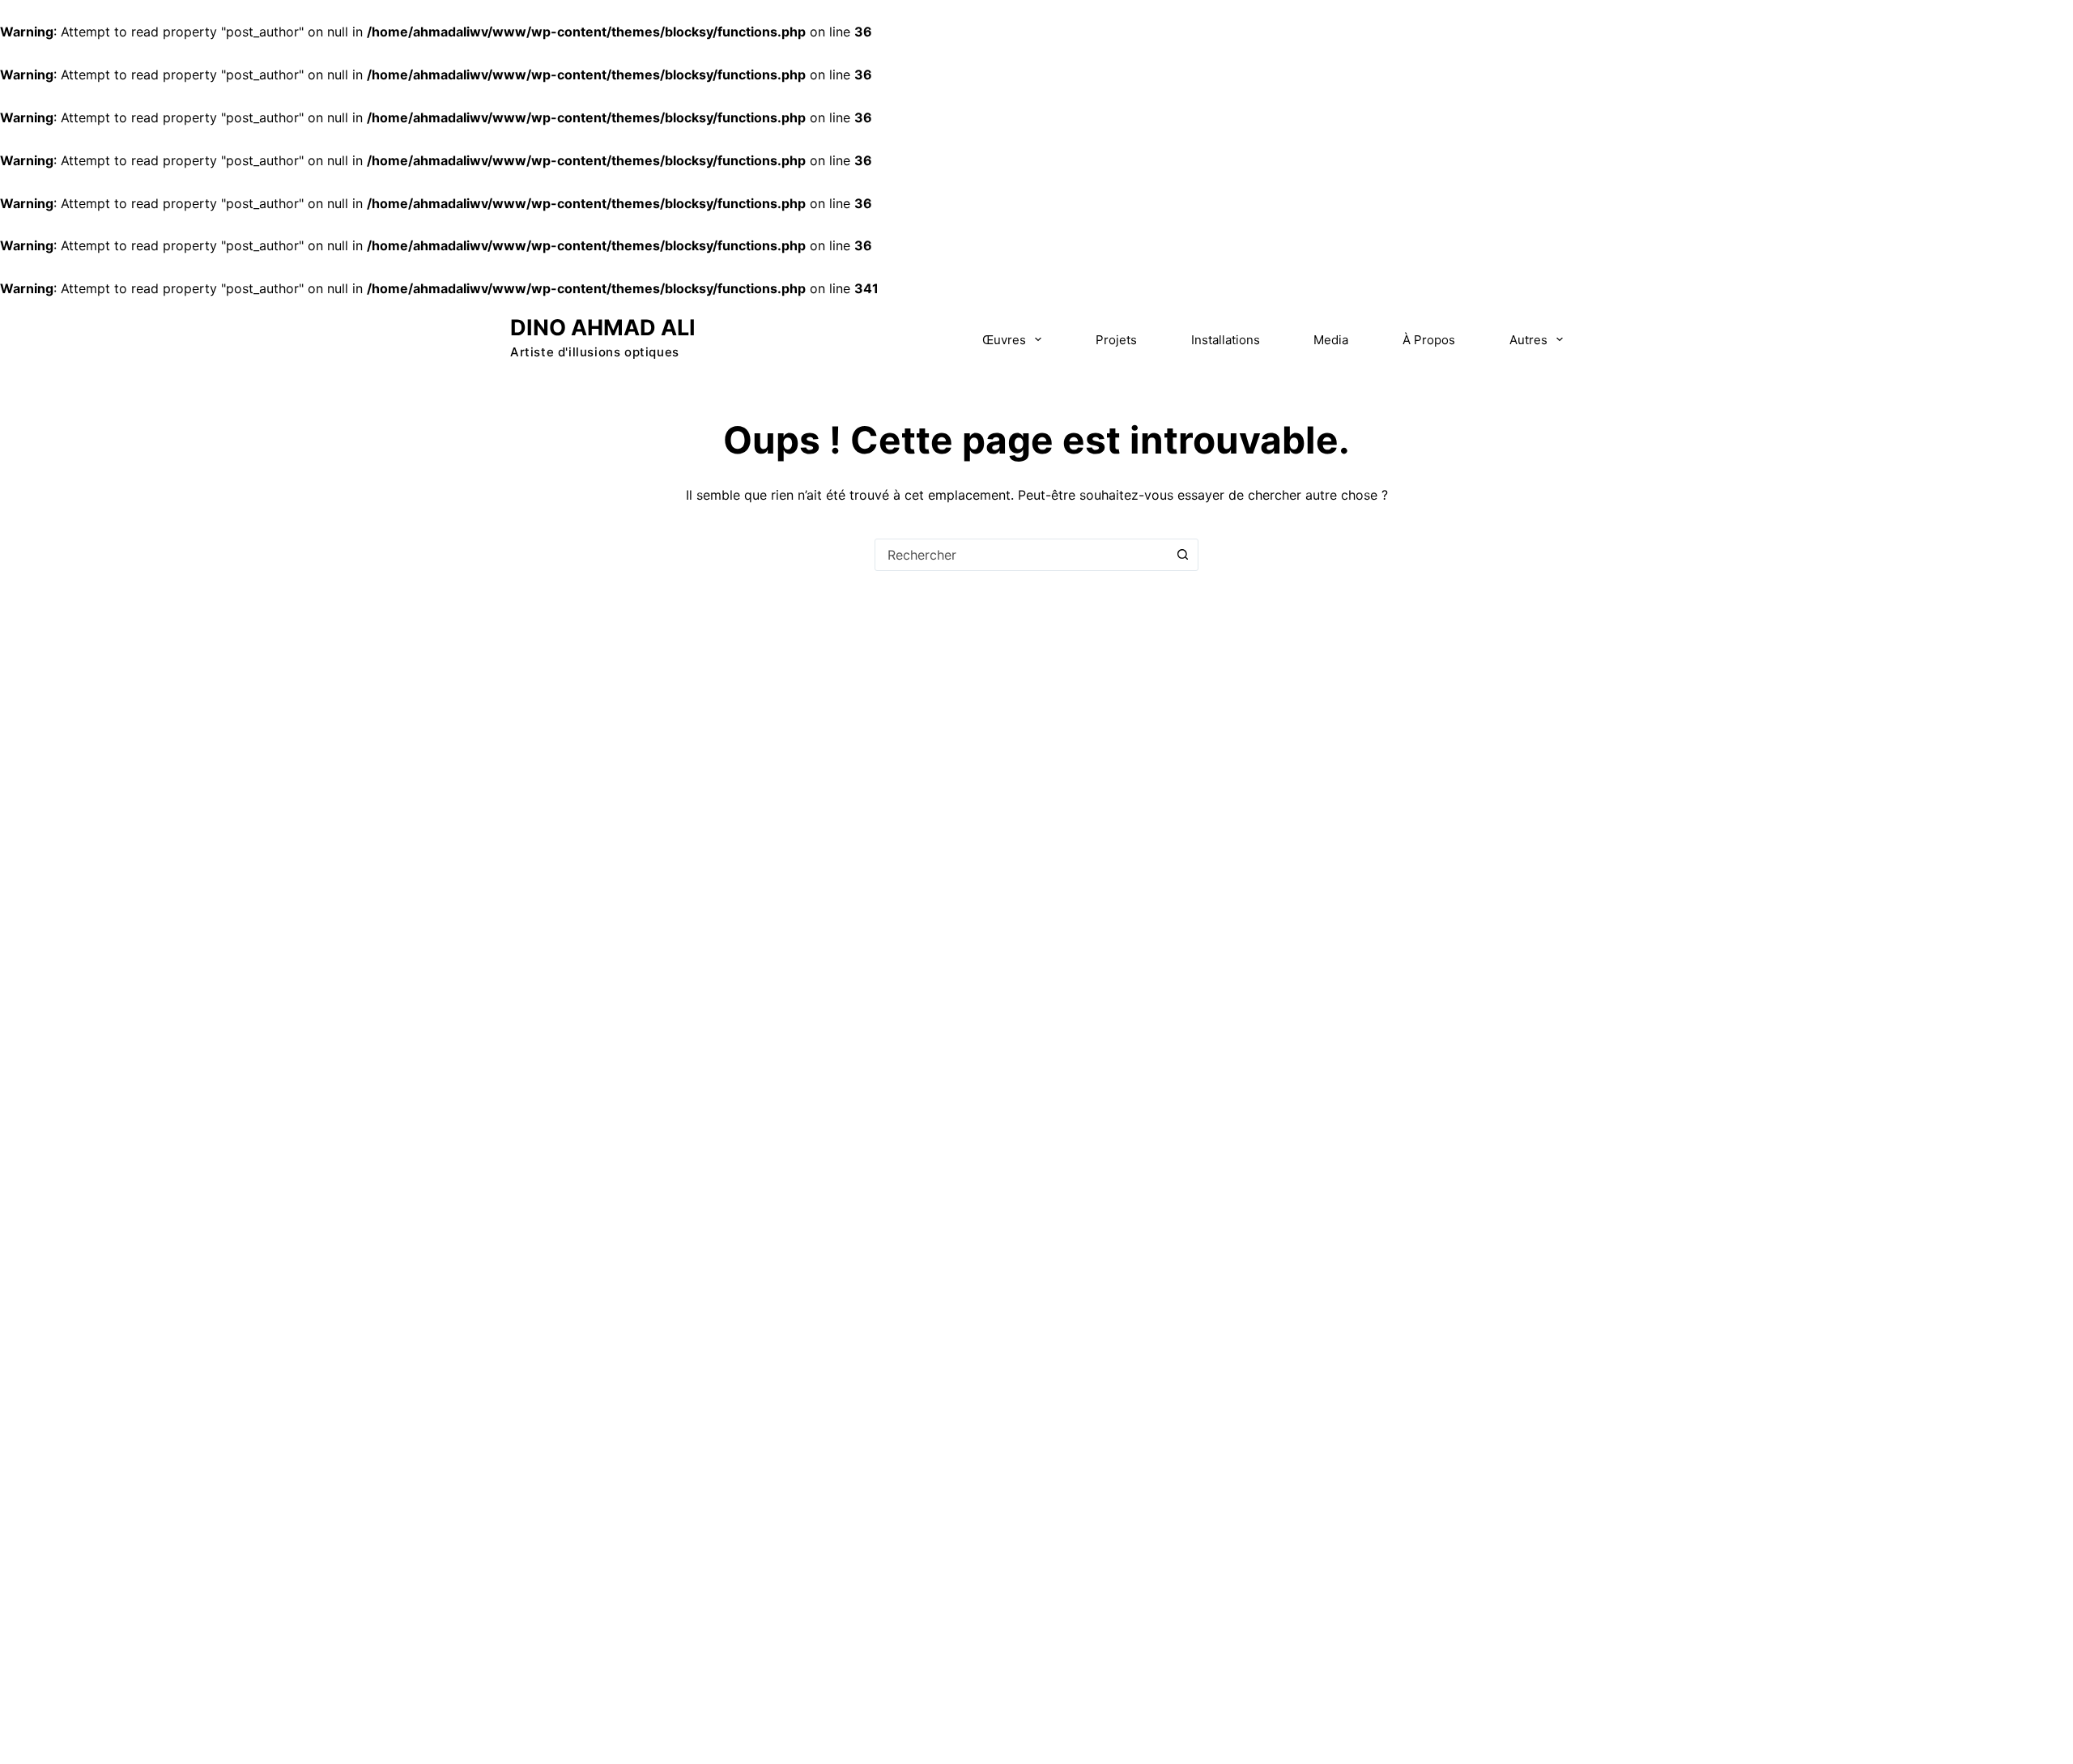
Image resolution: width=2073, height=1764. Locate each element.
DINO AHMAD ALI (603, 328)
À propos (1429, 340)
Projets (1116, 340)
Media (1331, 340)
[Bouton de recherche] (1182, 555)
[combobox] (1021, 555)
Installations (1226, 340)
